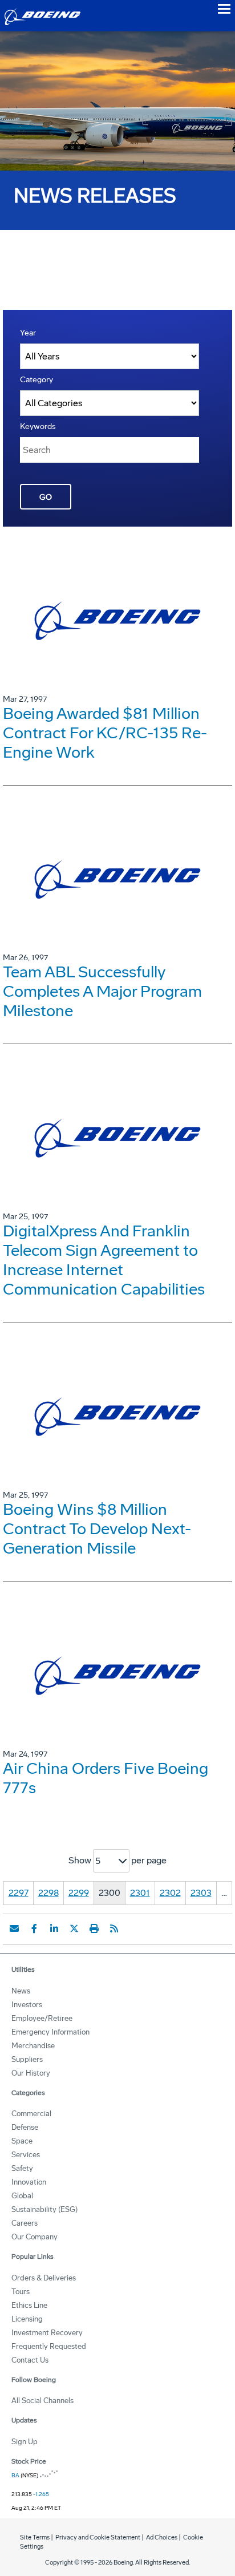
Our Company (35, 2237)
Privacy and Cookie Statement (98, 2537)
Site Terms (35, 2537)
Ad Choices (162, 2537)
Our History (31, 2073)
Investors (27, 2005)
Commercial (31, 2114)
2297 (19, 1893)
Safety (22, 2168)
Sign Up (25, 2442)
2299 (79, 1893)
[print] (94, 1928)
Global (22, 2196)
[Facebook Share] (34, 1928)
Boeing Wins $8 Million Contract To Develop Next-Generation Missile (97, 1529)
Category (37, 380)
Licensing (27, 2319)
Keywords (38, 426)
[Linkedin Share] (54, 1928)
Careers (25, 2223)
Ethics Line (29, 2305)
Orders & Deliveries (44, 2278)
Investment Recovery (47, 2333)
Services (26, 2155)
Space (22, 2141)
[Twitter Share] (74, 1928)
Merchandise (33, 2046)
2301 (140, 1893)
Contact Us (30, 2360)
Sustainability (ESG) (44, 2209)
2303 (201, 1893)
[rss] (114, 1928)
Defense (25, 2127)
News (21, 1991)
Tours (21, 2292)
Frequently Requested (49, 2346)
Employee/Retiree (42, 2018)
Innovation (29, 2182)
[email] (14, 1928)
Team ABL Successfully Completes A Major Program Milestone (102, 991)
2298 (48, 1893)
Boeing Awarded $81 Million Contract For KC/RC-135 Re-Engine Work (105, 733)
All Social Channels (42, 2401)
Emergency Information (50, 2032)
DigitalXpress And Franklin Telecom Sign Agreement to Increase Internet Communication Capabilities (104, 1260)
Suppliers (27, 2059)
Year (28, 333)
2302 (170, 1893)
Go (46, 497)
